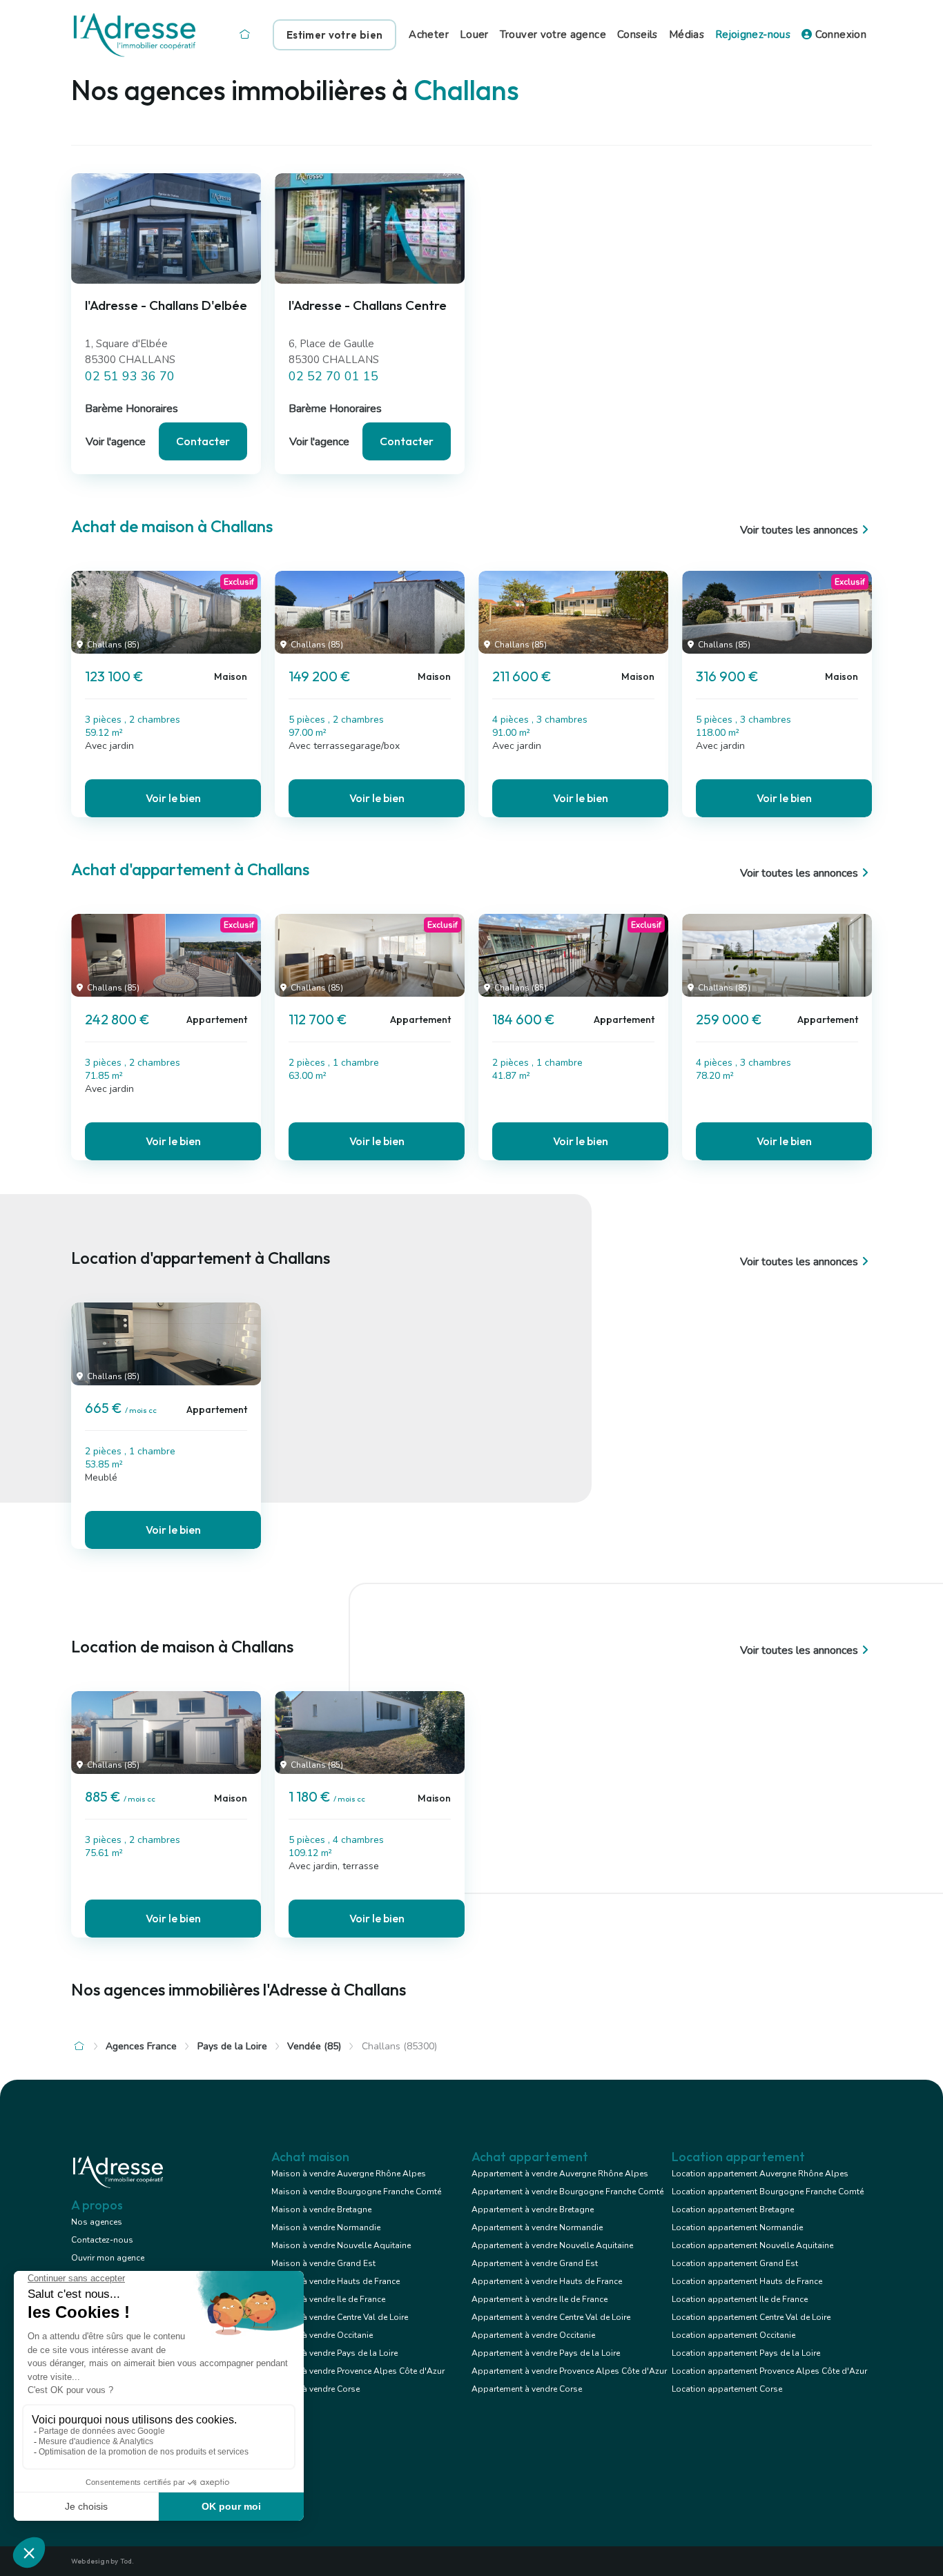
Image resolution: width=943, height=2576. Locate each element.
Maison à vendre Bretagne (321, 2209)
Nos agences (97, 2222)
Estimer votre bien (334, 35)
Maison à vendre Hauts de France (336, 2281)
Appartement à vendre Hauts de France (547, 2281)
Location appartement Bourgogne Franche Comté (768, 2192)
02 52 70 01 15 (333, 376)
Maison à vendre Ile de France (328, 2299)
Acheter (429, 35)
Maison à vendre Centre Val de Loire (340, 2317)
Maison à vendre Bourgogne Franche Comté (356, 2192)
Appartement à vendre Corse (527, 2389)
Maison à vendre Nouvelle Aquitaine (341, 2245)
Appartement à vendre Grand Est (535, 2263)
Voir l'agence (116, 442)
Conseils (638, 35)
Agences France (141, 2046)
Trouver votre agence (553, 35)
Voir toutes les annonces (799, 530)
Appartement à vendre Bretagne (533, 2209)
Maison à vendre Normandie (326, 2227)
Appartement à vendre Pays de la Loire (546, 2353)
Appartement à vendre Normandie (537, 2227)
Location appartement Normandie (737, 2227)
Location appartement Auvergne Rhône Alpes (760, 2174)
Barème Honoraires (132, 409)
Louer (474, 35)
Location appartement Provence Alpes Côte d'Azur (769, 2371)
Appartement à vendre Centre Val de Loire (551, 2317)
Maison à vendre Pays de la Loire (334, 2353)
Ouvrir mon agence (108, 2258)
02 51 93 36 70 (130, 376)
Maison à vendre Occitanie (322, 2335)
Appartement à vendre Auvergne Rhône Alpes (560, 2174)
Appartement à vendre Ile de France (539, 2299)
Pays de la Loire (232, 2046)
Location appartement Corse (727, 2389)
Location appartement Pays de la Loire (746, 2353)
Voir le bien (173, 798)
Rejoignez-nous (753, 35)
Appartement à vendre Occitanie (533, 2335)
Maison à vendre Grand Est (323, 2263)
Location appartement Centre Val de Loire (751, 2317)
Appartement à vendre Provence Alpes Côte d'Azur (569, 2371)
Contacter (203, 441)
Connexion (839, 35)
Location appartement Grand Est (735, 2263)
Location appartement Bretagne (733, 2209)
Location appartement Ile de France (740, 2299)
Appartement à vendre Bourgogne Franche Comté (567, 2192)
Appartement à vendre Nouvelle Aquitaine (552, 2245)
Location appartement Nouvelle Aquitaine (752, 2245)
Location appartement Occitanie (733, 2335)
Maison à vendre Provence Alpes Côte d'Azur (358, 2371)
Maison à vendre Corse (315, 2389)
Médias (687, 35)
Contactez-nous (102, 2240)
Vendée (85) (314, 2046)
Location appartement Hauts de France (747, 2281)
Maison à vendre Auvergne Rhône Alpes (349, 2174)
